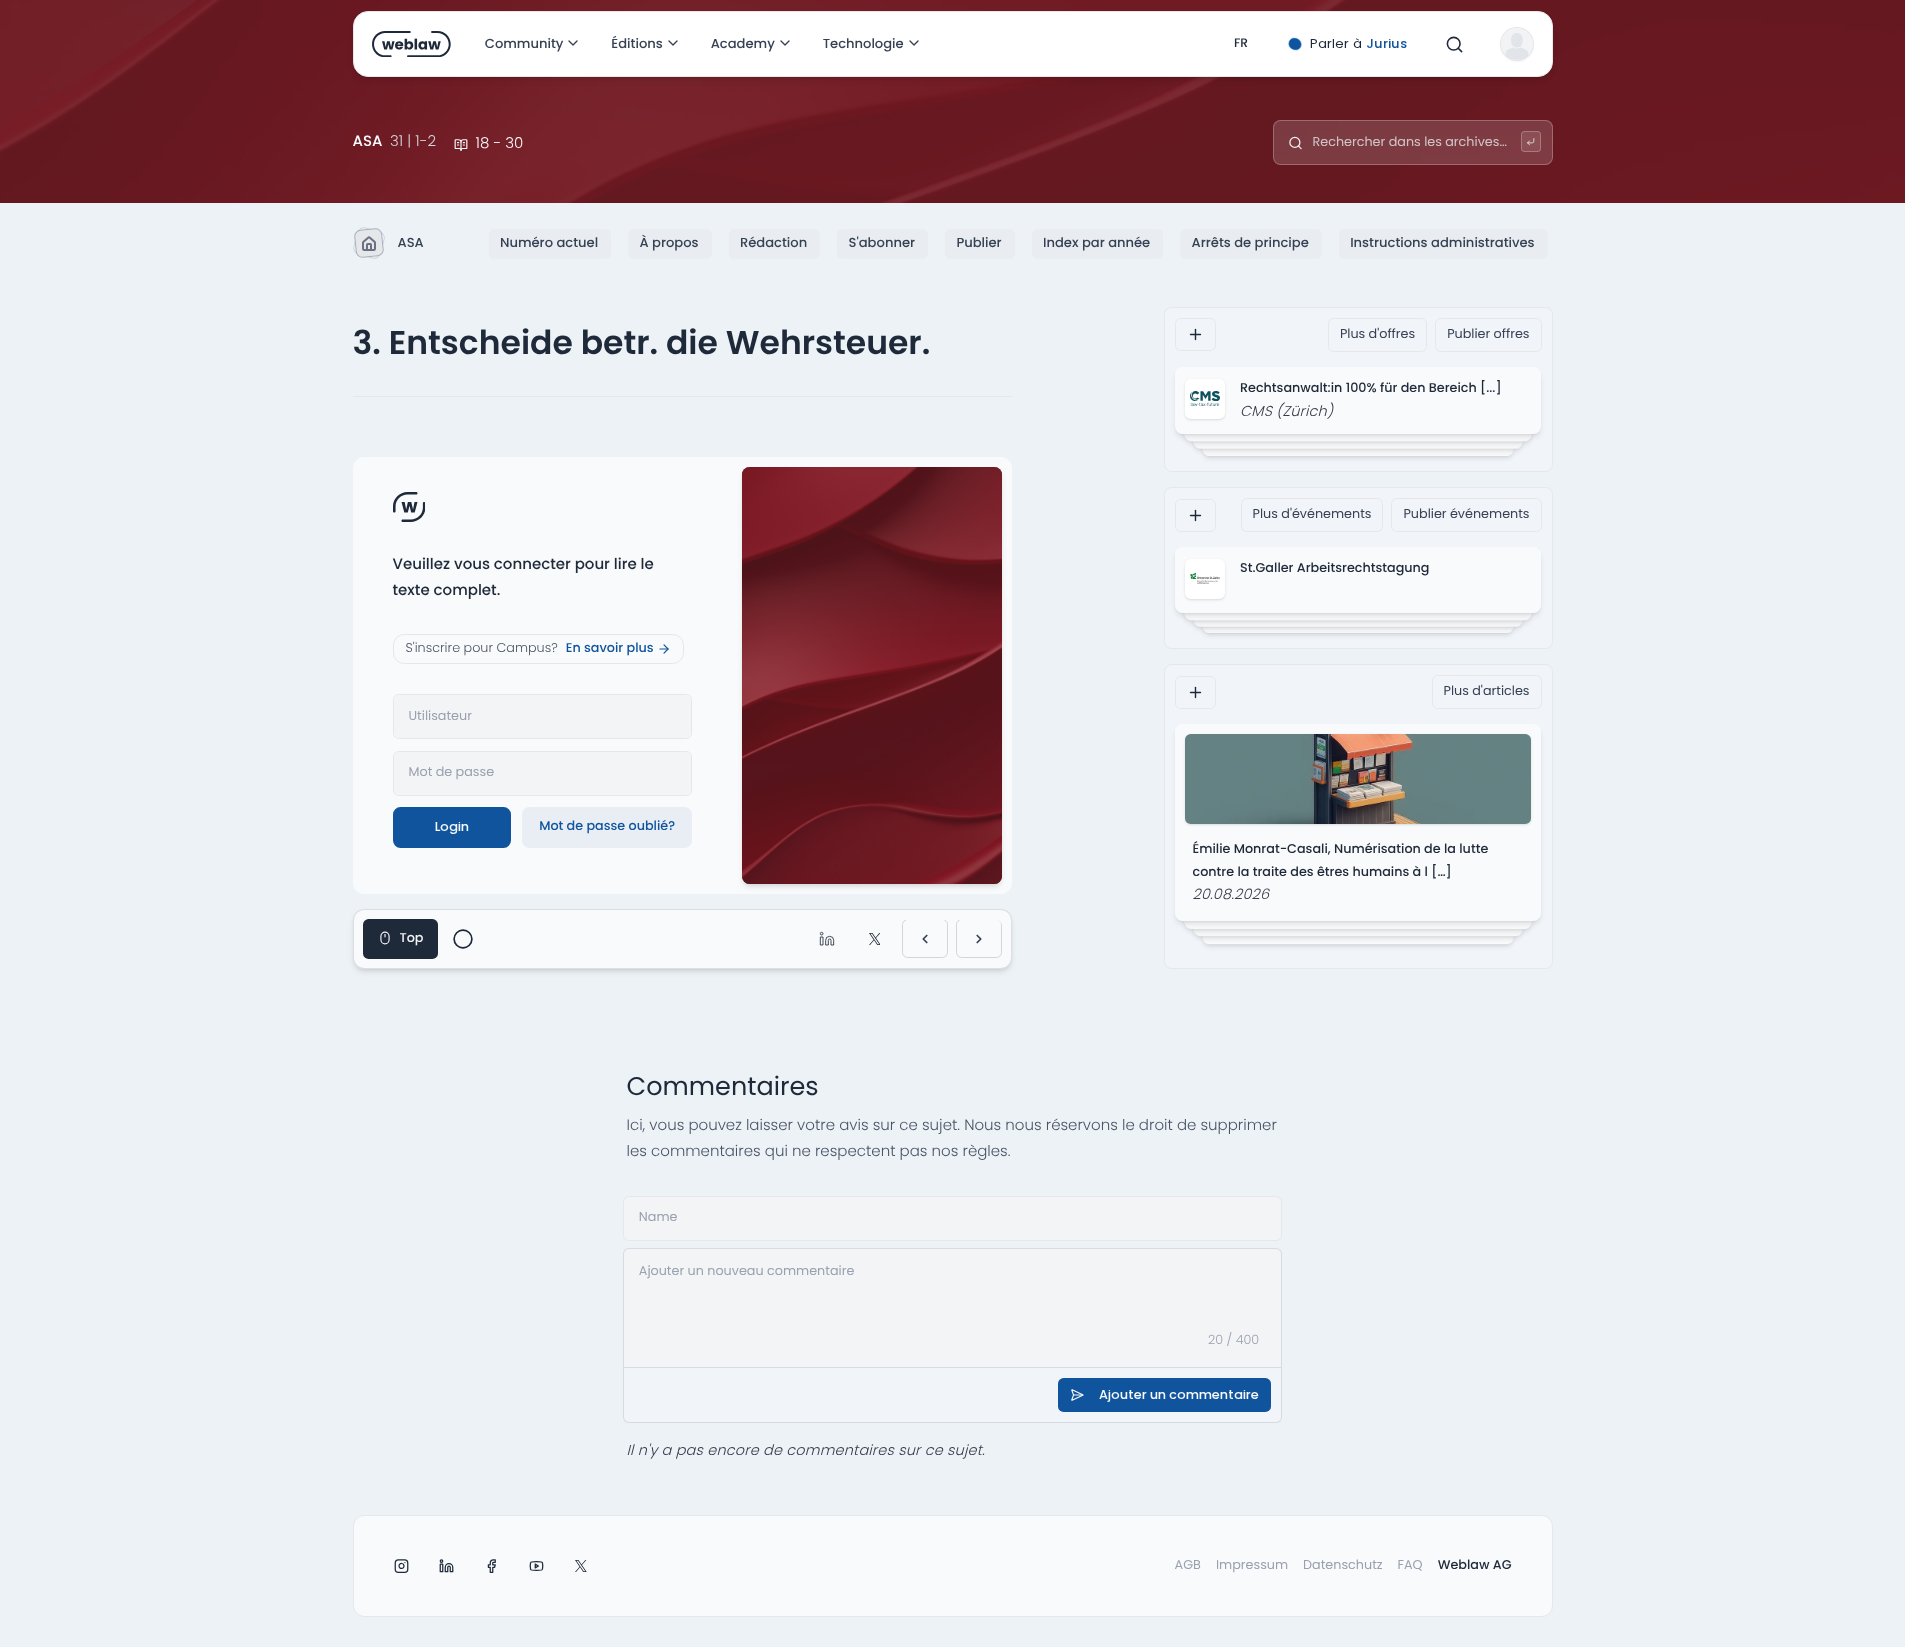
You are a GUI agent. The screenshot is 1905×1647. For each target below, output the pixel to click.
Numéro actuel (549, 242)
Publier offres (1488, 334)
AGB (1188, 1565)
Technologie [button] (863, 43)
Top (412, 938)
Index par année (1096, 242)
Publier (978, 242)
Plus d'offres (1377, 334)
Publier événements (1466, 514)
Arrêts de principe (1250, 242)
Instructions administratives (1442, 242)
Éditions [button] (636, 43)
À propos (668, 242)
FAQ (1410, 1565)
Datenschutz (1343, 1565)
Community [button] (524, 43)
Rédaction (773, 242)
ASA (410, 242)
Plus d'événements (1312, 514)
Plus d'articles (1487, 691)
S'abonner (882, 242)
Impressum (1252, 1565)
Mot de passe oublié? (607, 826)
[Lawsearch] (1531, 141)
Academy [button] (743, 43)
